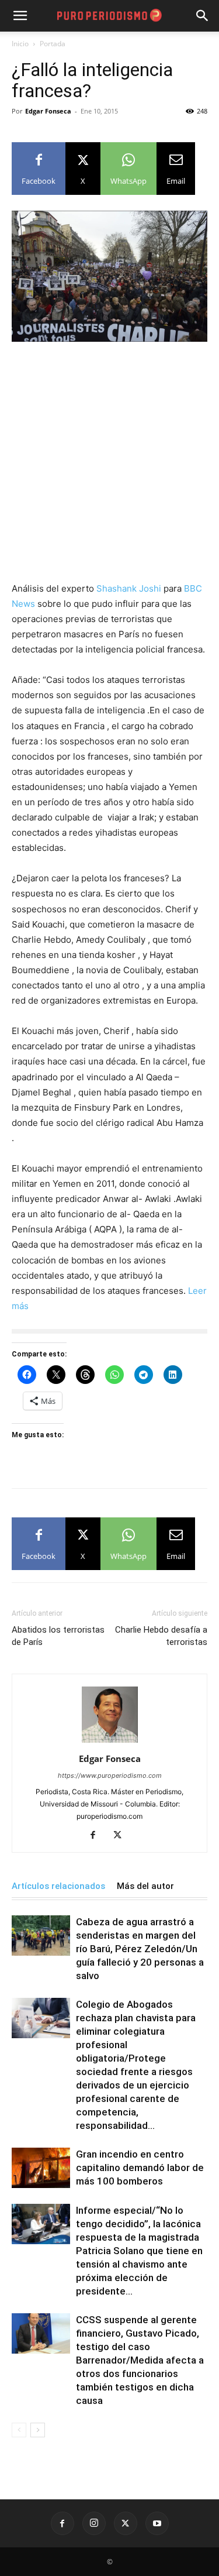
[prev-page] (19, 2430)
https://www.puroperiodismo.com (110, 1775)
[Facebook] (97, 1836)
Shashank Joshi (130, 588)
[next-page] (38, 2430)
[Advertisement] (109, 467)
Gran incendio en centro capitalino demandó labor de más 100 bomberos (140, 2168)
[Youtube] (157, 2523)
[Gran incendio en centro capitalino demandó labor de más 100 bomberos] (41, 2168)
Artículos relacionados (58, 1886)
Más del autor (145, 1886)
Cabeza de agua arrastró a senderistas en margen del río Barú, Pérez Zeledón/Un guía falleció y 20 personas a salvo (140, 1949)
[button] (203, 16)
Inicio (20, 44)
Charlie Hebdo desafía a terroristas (161, 1636)
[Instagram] (94, 2523)
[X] (122, 1836)
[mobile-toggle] (20, 16)
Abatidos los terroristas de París (58, 1636)
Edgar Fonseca (48, 111)
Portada (53, 44)
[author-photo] (110, 1742)
